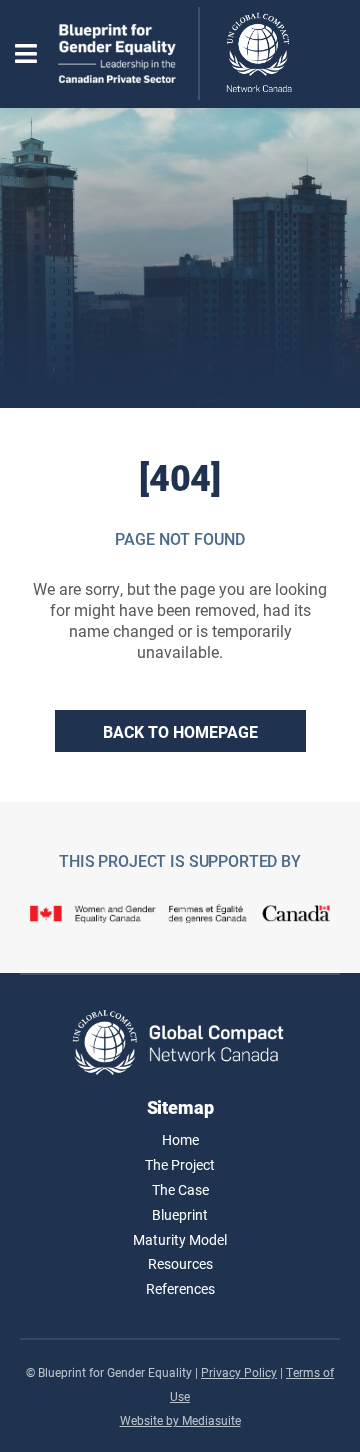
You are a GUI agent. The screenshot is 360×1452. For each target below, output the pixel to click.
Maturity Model (180, 1239)
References (180, 1288)
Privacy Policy (239, 1372)
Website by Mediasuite (180, 1420)
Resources (180, 1263)
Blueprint (180, 1214)
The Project (180, 1164)
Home (180, 1139)
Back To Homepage (180, 731)
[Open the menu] (26, 54)
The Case (180, 1189)
